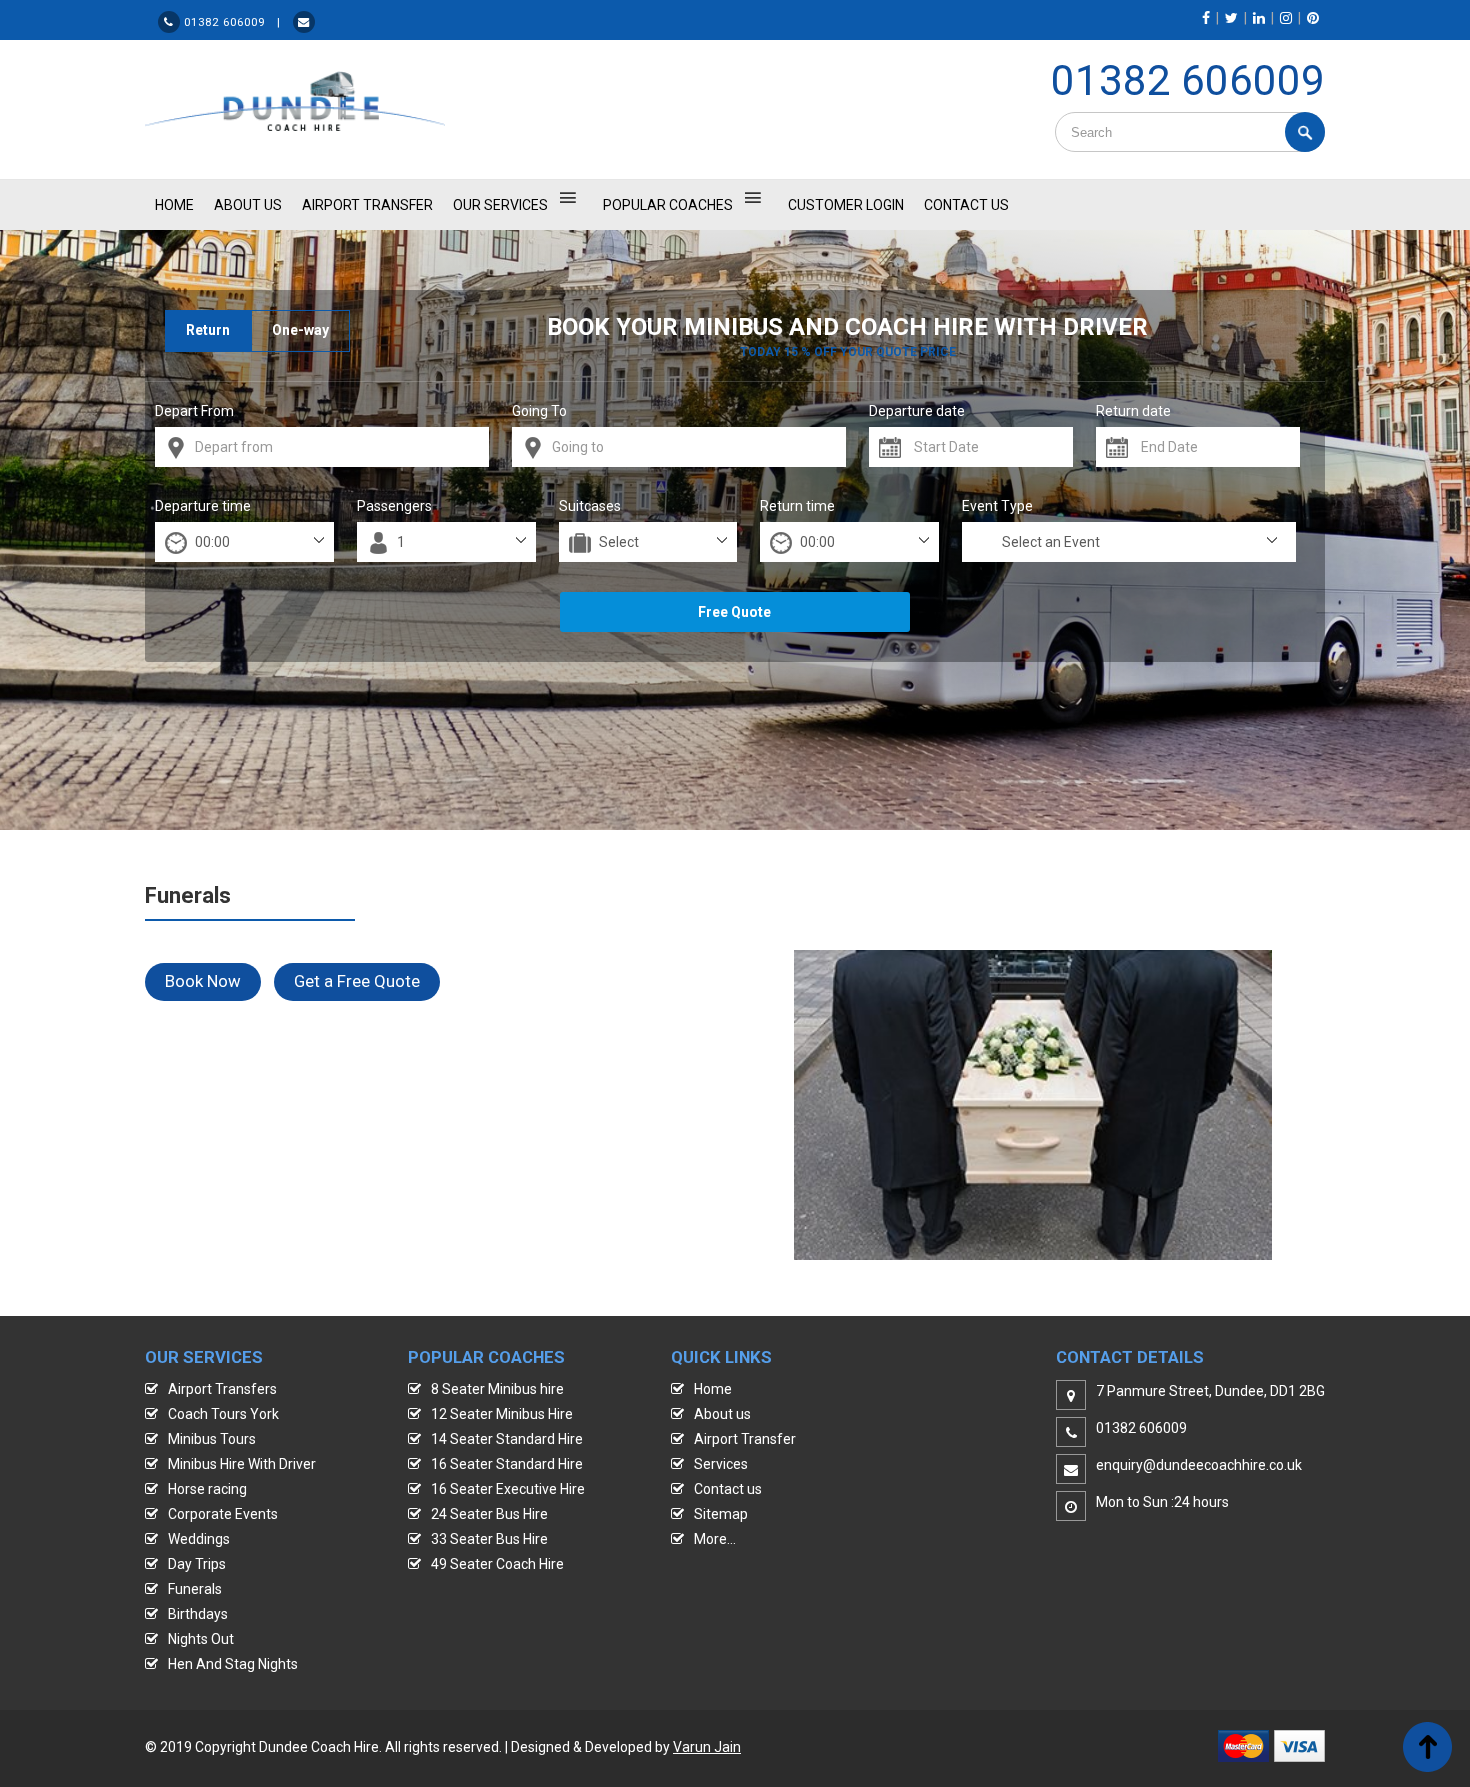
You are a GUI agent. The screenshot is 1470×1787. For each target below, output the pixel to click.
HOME (174, 205)
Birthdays (198, 1614)
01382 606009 (1188, 80)
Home (713, 1389)
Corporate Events (223, 1514)
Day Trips (197, 1564)
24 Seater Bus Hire (489, 1514)
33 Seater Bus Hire (489, 1539)
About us (722, 1414)
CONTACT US (966, 205)
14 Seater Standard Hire (507, 1439)
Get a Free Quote (357, 981)
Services (721, 1464)
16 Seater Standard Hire (507, 1464)
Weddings (199, 1539)
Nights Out (201, 1639)
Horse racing (207, 1489)
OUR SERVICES (500, 205)
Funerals (195, 1589)
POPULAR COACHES (668, 205)
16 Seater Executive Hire (508, 1489)
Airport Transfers (222, 1389)
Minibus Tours (212, 1439)
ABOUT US (248, 205)
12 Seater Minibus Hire (502, 1414)
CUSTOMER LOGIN (846, 205)
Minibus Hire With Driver (242, 1464)
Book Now (203, 981)
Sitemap (721, 1514)
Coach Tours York (223, 1414)
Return (208, 330)
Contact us (728, 1489)
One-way (300, 330)
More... (715, 1539)
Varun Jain (707, 1747)
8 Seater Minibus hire (497, 1389)
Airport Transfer (367, 205)
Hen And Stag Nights (233, 1664)
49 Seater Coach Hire (497, 1564)
